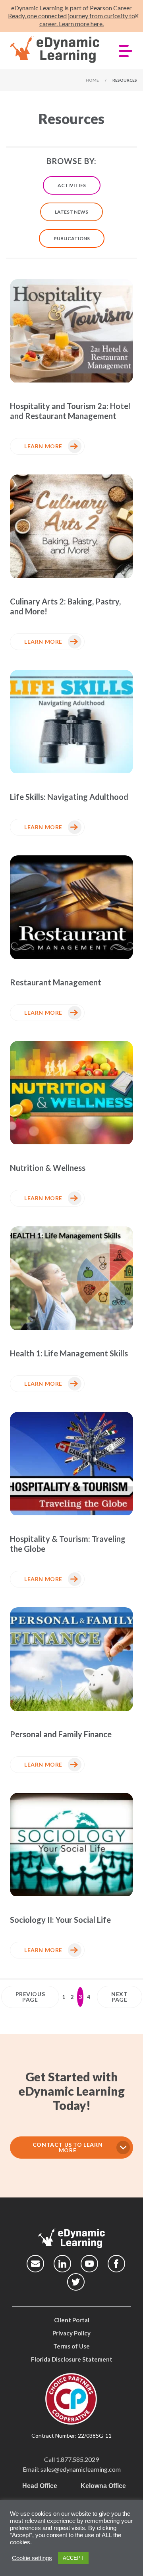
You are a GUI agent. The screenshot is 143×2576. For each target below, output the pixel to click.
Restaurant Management (56, 982)
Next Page (119, 1997)
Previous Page (30, 1997)
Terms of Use (71, 2346)
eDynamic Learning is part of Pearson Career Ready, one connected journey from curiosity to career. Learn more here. (71, 16)
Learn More (43, 446)
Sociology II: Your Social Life (60, 1920)
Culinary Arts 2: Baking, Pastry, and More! (65, 606)
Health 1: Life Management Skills (69, 1353)
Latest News (71, 212)
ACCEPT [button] (73, 2558)
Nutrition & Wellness (48, 1168)
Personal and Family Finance (61, 1734)
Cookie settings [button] (32, 2558)
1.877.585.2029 (77, 2459)
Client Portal (72, 2320)
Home (92, 80)
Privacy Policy (71, 2333)
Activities (72, 185)
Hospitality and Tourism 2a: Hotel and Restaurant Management (70, 411)
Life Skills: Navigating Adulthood (69, 797)
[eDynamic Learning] (55, 50)
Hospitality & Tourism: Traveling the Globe (68, 1544)
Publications (72, 238)
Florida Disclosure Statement (72, 2359)
